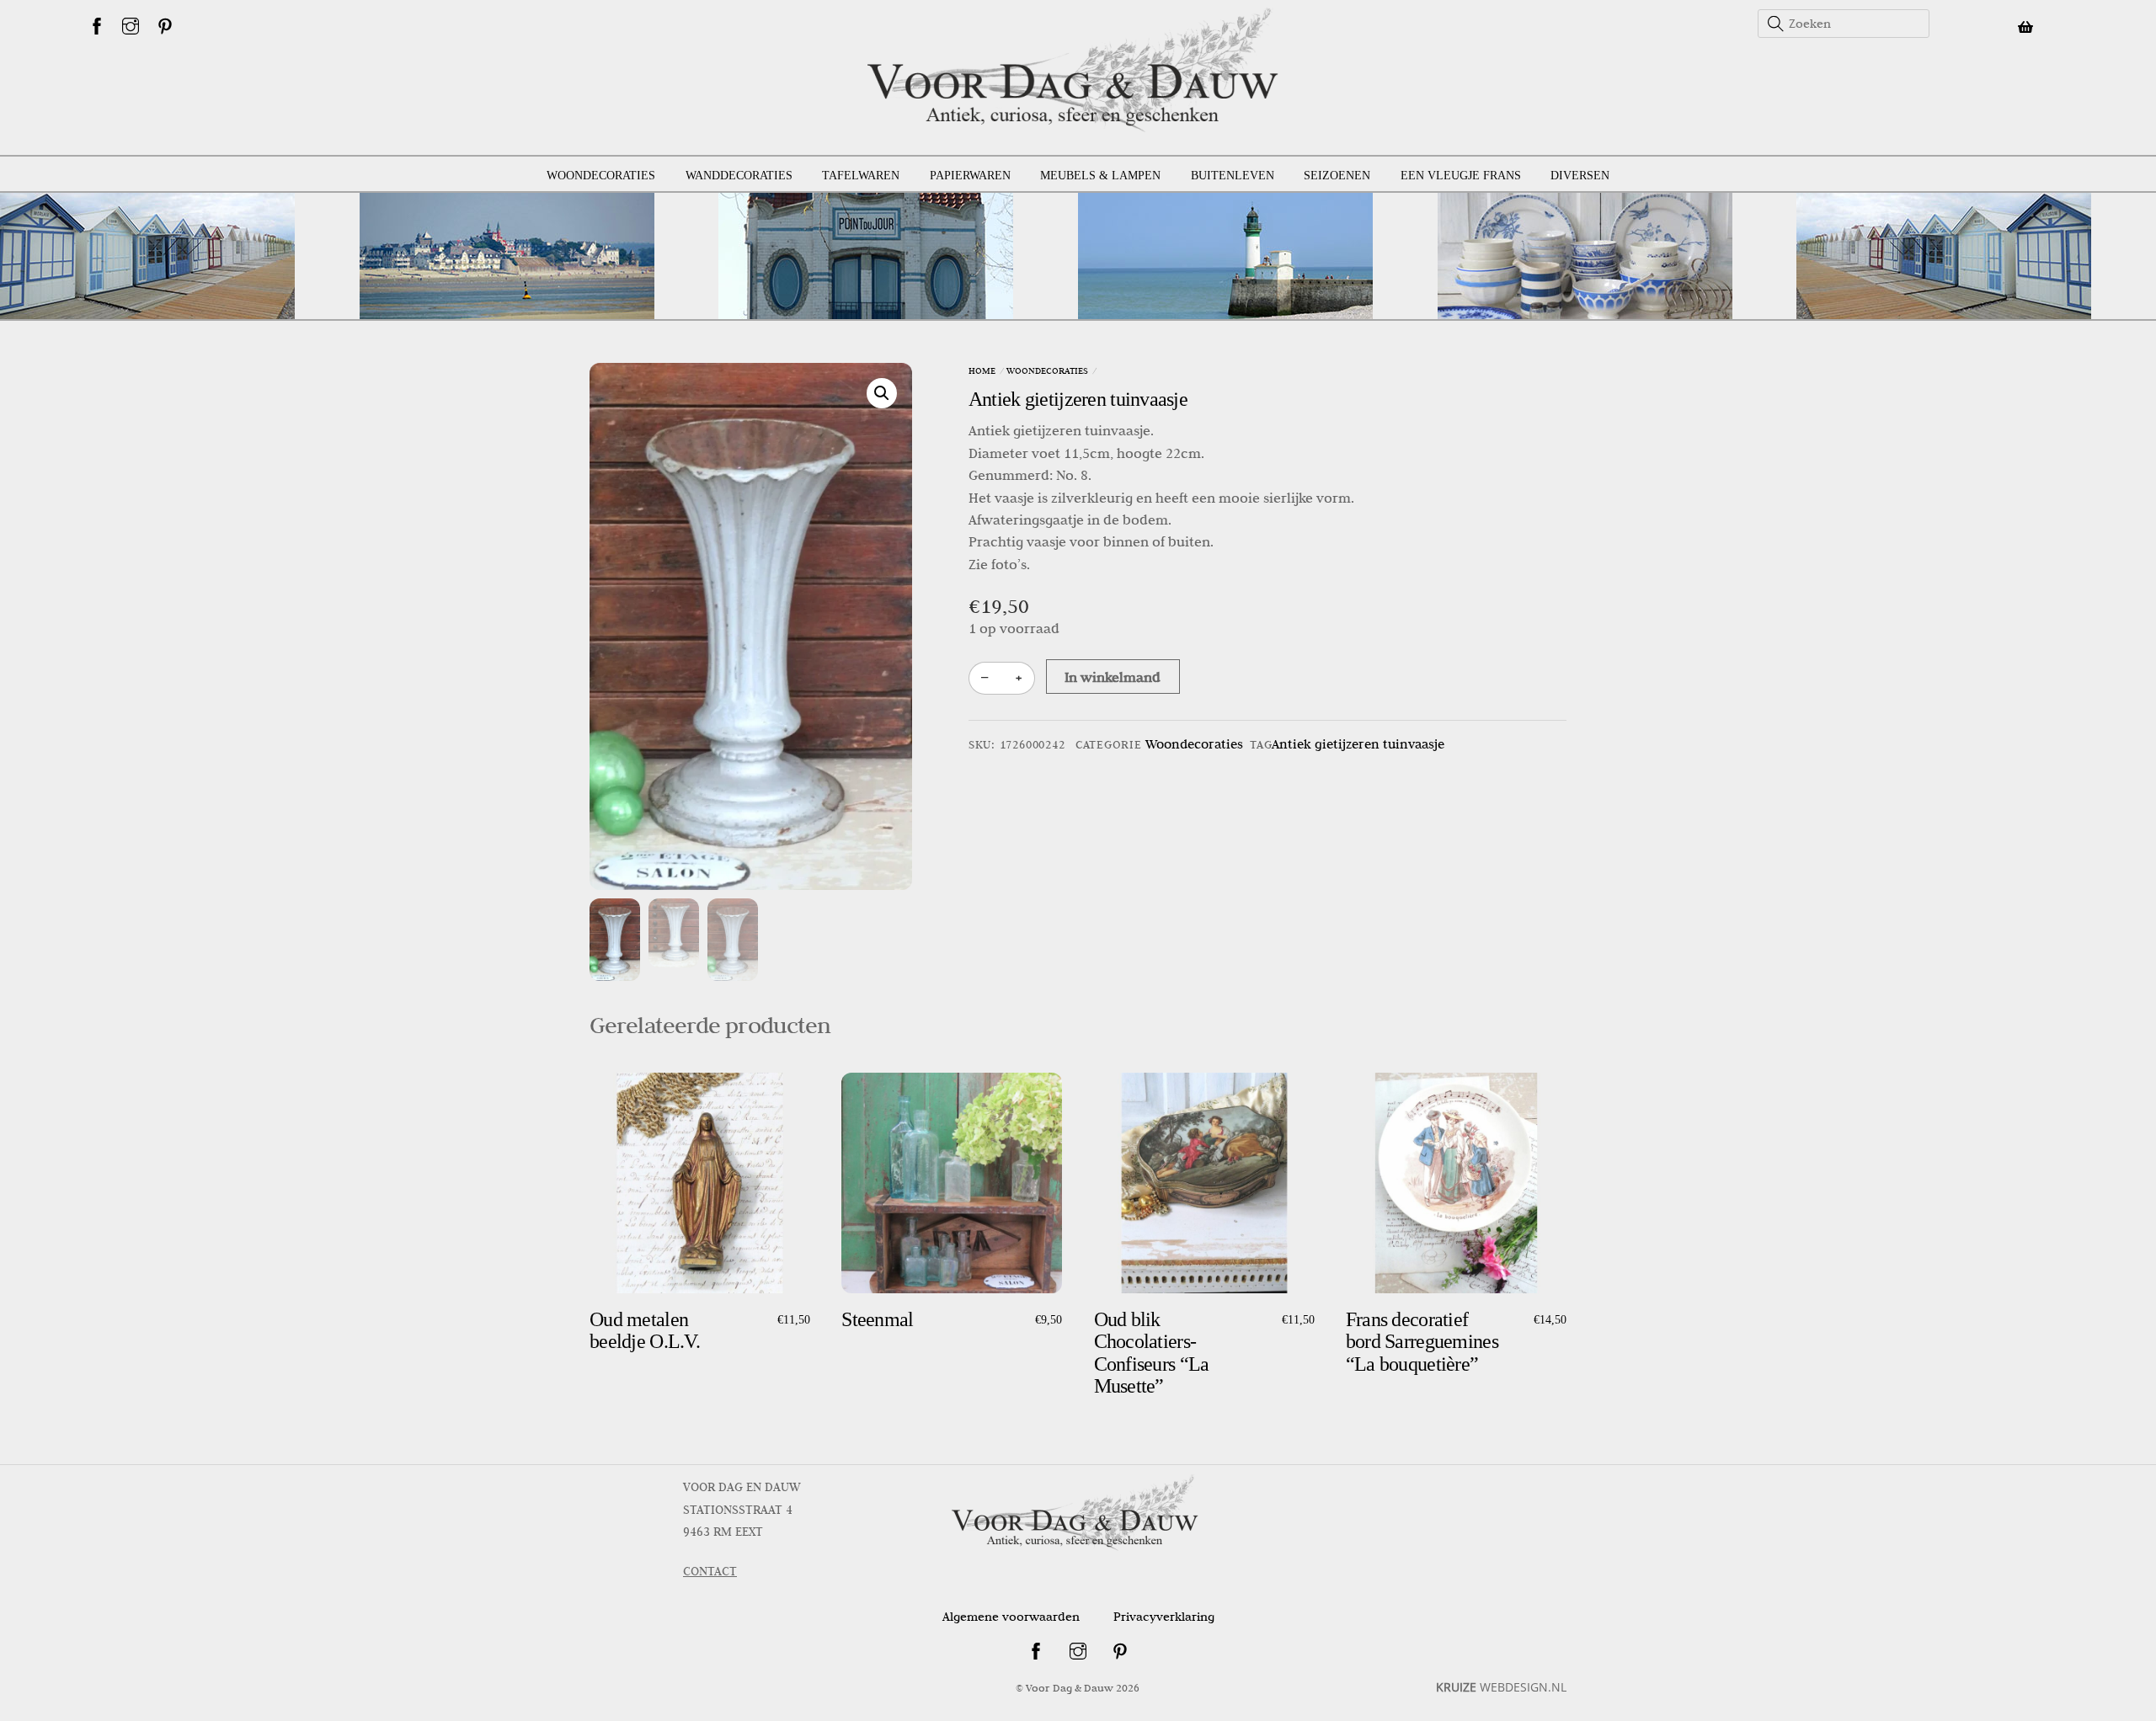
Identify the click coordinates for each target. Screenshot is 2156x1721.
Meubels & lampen (1100, 176)
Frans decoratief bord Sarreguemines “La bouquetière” (1422, 1342)
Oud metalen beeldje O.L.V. (645, 1330)
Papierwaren (970, 176)
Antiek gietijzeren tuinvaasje (1078, 399)
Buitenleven (1233, 176)
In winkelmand (1113, 677)
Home (982, 370)
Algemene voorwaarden (1011, 1617)
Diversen (1580, 176)
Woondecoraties (601, 176)
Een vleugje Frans (1461, 176)
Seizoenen (1337, 176)
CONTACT (710, 1571)
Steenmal (877, 1319)
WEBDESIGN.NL (1501, 1687)
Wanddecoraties (739, 176)
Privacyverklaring (1164, 1617)
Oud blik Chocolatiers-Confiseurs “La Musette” (1152, 1353)
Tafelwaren (861, 176)
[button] (882, 393)
